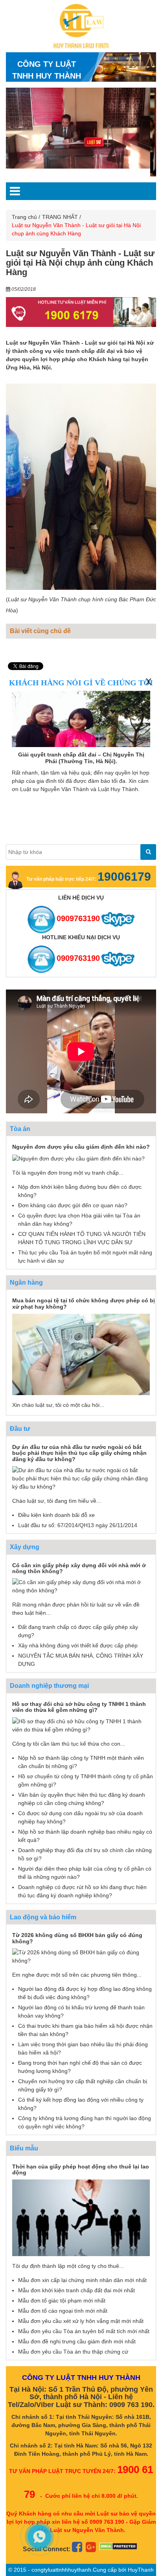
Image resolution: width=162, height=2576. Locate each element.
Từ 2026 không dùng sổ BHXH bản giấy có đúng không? (77, 1938)
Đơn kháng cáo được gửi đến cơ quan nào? (73, 1205)
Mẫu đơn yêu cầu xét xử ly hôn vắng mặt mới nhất (81, 2321)
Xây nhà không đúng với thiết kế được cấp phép (78, 1645)
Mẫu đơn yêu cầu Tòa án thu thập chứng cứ (73, 2352)
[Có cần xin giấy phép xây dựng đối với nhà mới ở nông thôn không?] (81, 1586)
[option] (78, 128)
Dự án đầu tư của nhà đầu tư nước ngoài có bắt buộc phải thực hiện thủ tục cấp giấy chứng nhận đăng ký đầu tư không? (79, 1453)
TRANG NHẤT (60, 217)
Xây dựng (25, 1547)
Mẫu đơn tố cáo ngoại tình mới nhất (63, 2311)
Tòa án (20, 1129)
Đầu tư (20, 1429)
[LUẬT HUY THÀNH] (81, 26)
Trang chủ (24, 217)
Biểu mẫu (24, 2148)
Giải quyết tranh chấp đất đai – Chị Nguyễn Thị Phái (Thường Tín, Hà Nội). (81, 758)
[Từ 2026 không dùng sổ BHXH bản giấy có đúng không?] (81, 1956)
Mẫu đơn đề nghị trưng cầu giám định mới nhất (77, 2341)
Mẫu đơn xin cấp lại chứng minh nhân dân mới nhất (82, 2280)
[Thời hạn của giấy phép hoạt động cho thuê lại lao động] (81, 2217)
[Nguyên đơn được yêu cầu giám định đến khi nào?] (78, 1158)
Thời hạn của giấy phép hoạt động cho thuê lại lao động (81, 2169)
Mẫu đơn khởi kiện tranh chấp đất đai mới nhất (76, 2290)
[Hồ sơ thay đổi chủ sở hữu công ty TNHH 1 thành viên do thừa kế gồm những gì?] (81, 1725)
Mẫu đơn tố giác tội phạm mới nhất (62, 2301)
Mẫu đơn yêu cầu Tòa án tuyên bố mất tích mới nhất (84, 2331)
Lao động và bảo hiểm (43, 1917)
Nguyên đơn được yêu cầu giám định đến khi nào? (81, 1147)
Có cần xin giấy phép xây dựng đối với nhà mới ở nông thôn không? (79, 1568)
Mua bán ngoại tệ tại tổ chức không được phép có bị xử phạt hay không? (84, 1303)
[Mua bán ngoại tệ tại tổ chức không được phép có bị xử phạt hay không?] (81, 1354)
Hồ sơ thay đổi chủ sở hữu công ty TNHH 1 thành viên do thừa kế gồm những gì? (79, 1707)
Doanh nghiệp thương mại (49, 1686)
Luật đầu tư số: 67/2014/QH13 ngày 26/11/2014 (78, 1525)
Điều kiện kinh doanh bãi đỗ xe (56, 1515)
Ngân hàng (26, 1282)
